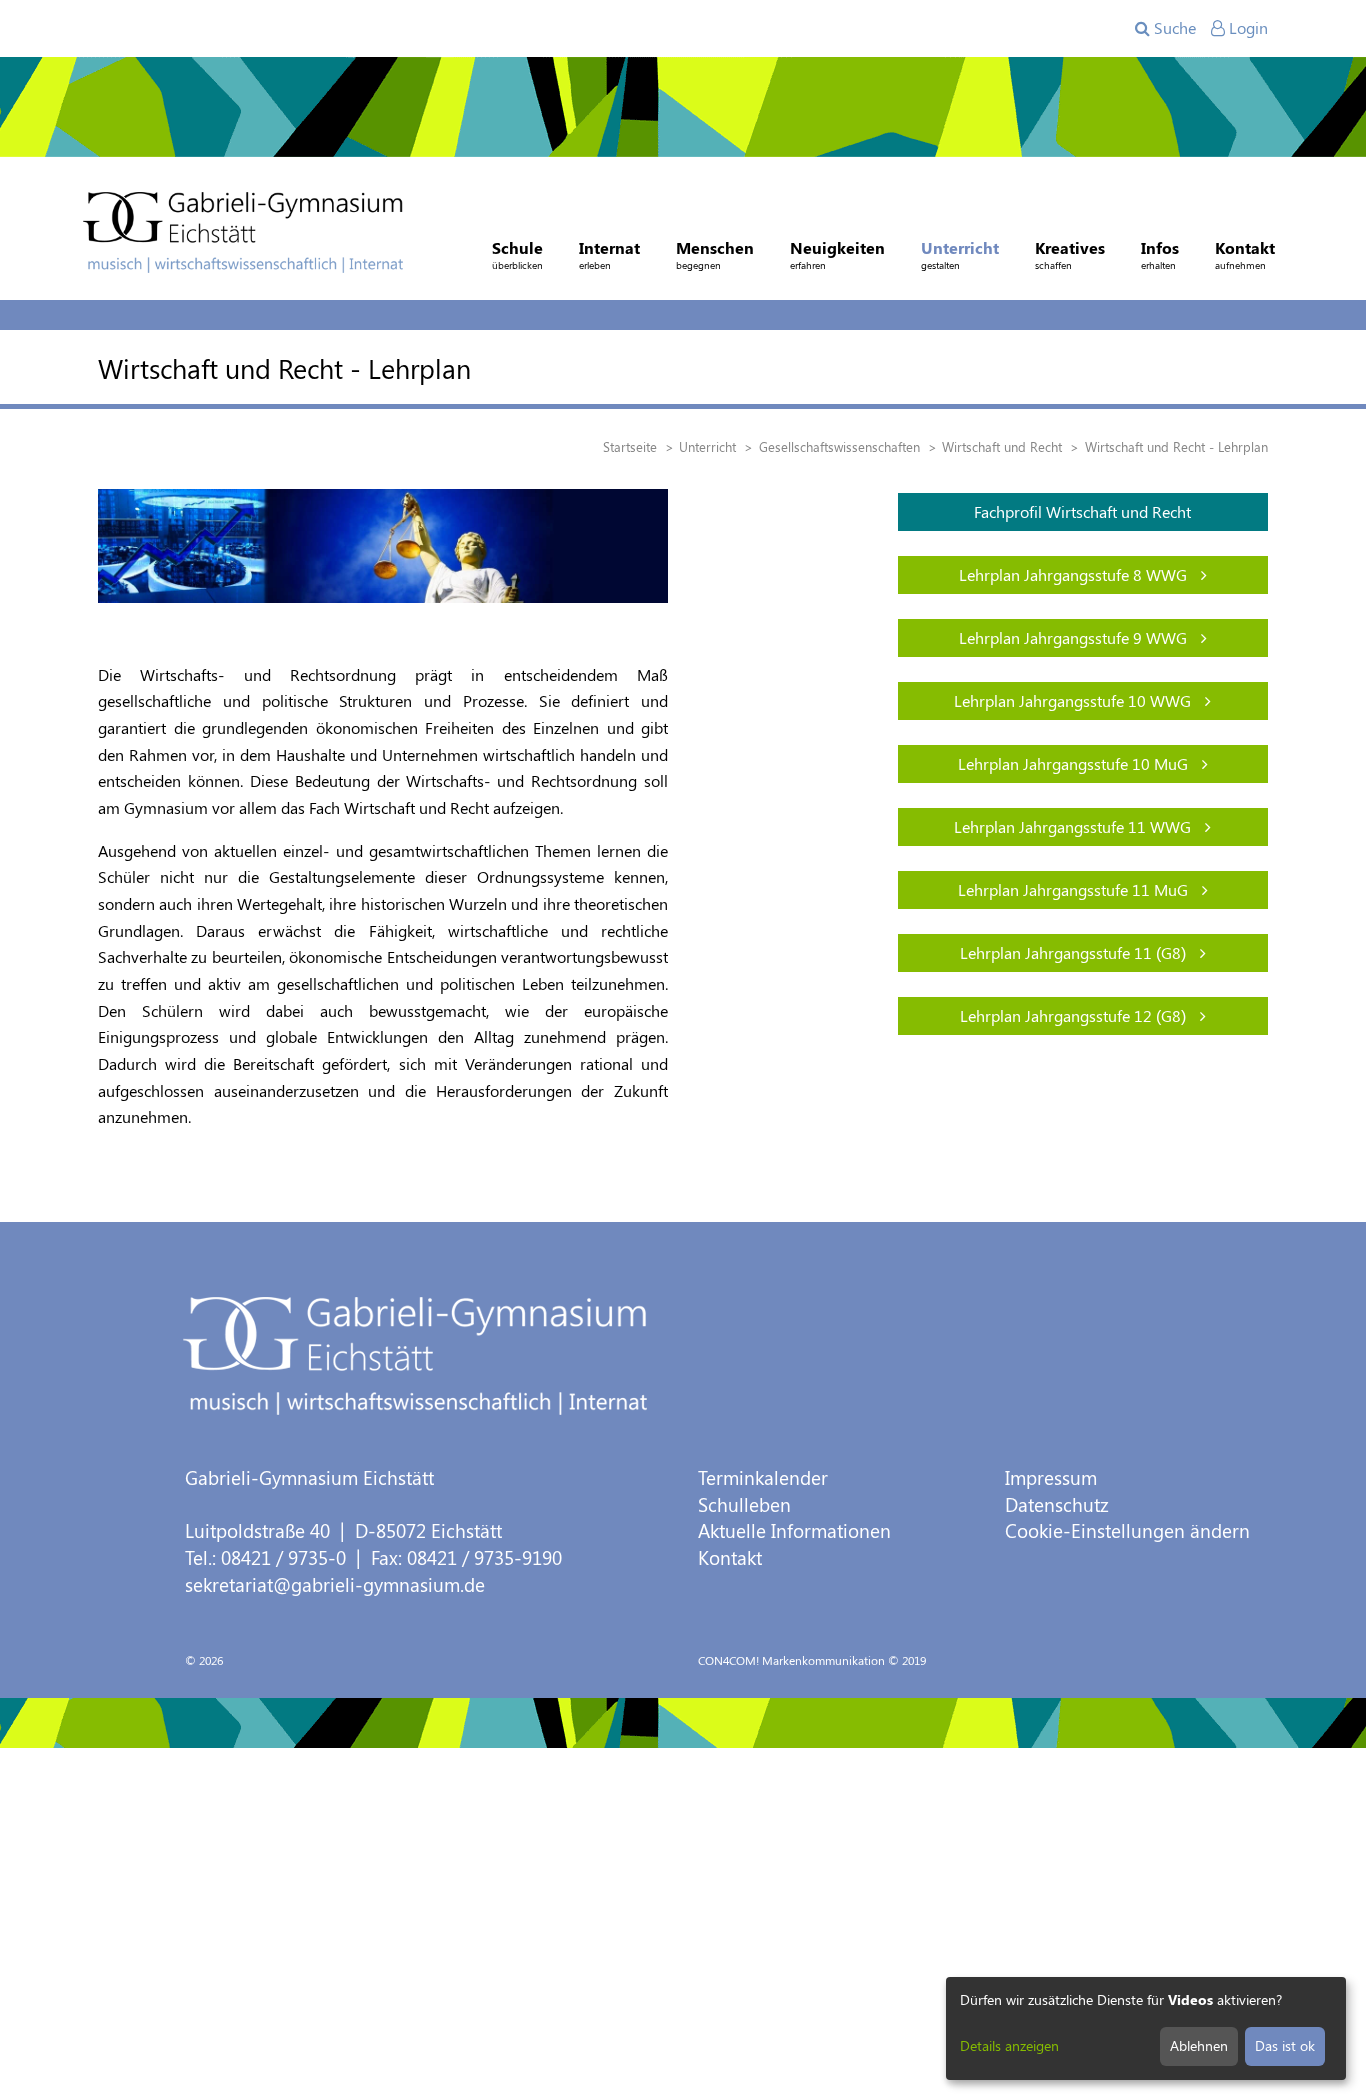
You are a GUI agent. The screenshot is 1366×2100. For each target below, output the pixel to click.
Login (1246, 27)
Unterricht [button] (960, 254)
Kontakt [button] (1245, 254)
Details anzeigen (1009, 2045)
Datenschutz (1057, 1504)
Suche (1173, 27)
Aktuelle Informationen (794, 1530)
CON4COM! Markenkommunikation (791, 1660)
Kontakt (730, 1557)
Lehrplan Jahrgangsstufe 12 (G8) (1075, 1015)
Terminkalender (763, 1477)
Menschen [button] (715, 254)
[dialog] (1146, 2028)
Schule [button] (517, 254)
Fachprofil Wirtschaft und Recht (1082, 511)
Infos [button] (1160, 254)
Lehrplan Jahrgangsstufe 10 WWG (1074, 700)
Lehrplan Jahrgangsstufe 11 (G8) (1075, 952)
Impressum (1051, 1477)
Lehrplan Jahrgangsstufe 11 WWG (1074, 826)
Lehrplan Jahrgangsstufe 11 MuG (1075, 889)
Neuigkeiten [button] (837, 254)
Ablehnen (1199, 2045)
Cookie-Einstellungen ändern (1127, 1530)
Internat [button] (609, 254)
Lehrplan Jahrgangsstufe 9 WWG (1075, 637)
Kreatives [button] (1070, 254)
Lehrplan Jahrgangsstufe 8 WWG (1075, 574)
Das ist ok (1285, 2045)
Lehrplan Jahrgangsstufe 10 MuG (1075, 763)
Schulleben (744, 1504)
